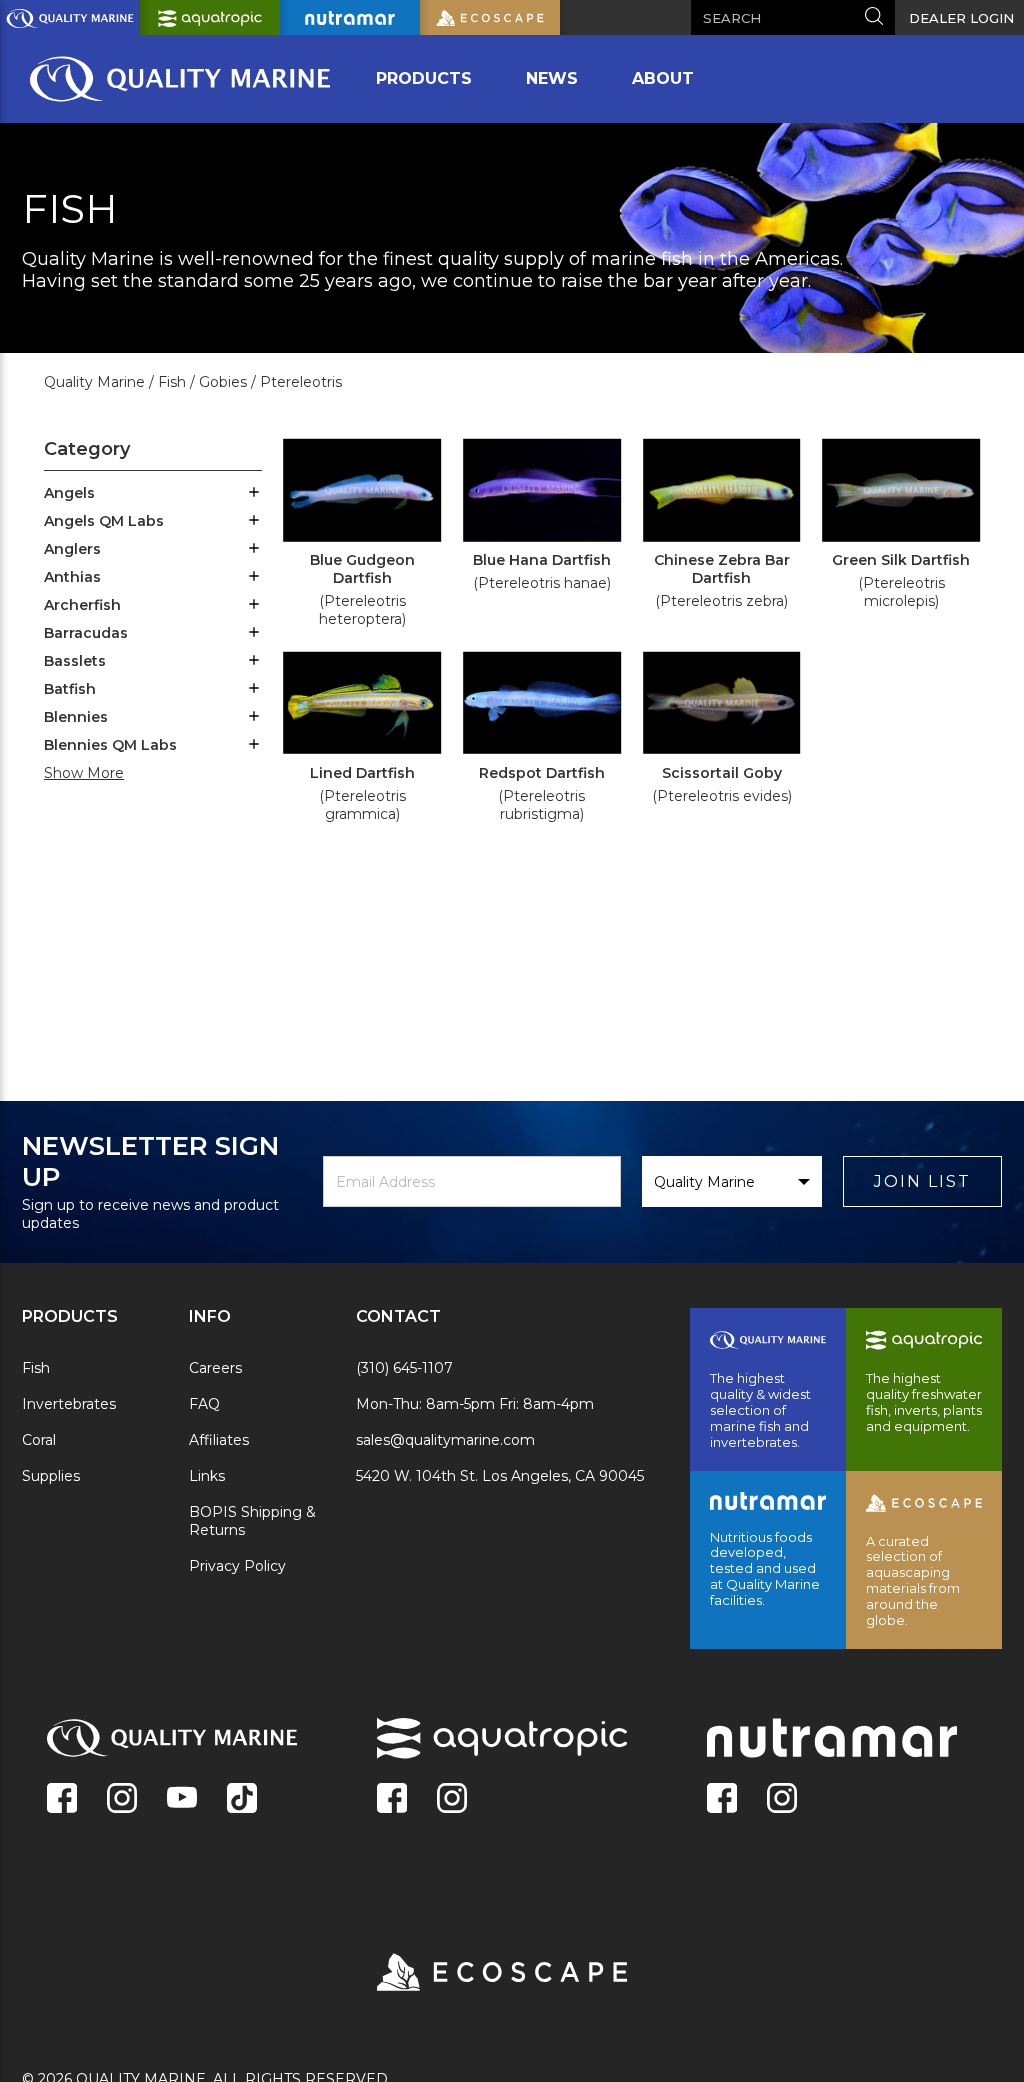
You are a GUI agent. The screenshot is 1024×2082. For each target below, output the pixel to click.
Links (207, 1476)
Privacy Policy (237, 1566)
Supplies (51, 1476)
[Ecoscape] (477, 1974)
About (663, 78)
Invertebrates (69, 1404)
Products (424, 78)
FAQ (204, 1404)
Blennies (76, 717)
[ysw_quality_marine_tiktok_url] (242, 1800)
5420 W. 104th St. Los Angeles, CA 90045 (500, 1476)
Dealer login (961, 18)
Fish (36, 1368)
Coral (39, 1440)
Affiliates (219, 1440)
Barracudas (86, 633)
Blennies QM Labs (110, 745)
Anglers (72, 549)
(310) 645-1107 (404, 1368)
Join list (922, 1181)
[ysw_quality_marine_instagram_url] (122, 1800)
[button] (254, 494)
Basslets (75, 661)
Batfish (70, 689)
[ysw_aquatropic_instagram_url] (452, 1800)
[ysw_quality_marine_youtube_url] (182, 1800)
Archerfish (82, 605)
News (552, 78)
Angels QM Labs (104, 521)
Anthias (72, 577)
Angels (69, 493)
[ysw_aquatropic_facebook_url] (392, 1800)
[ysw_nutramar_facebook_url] (722, 1800)
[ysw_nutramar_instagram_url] (782, 1800)
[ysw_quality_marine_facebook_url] (62, 1800)
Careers (215, 1368)
